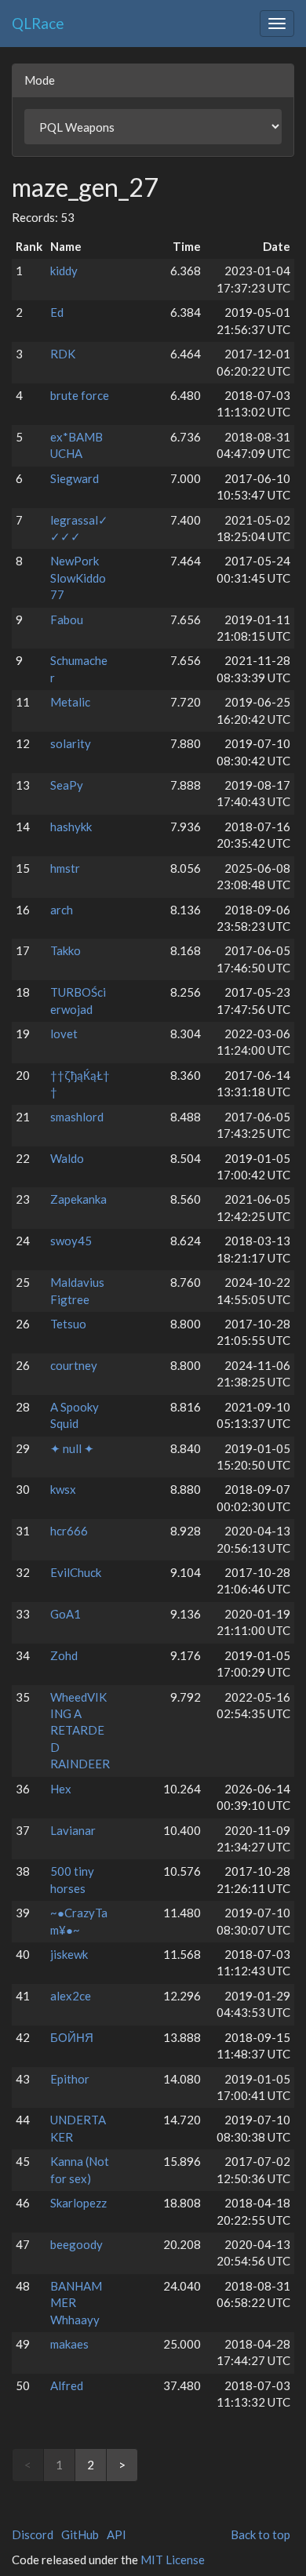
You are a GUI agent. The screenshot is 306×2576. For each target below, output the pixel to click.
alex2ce (71, 1996)
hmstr (65, 868)
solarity (71, 743)
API (117, 2534)
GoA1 (66, 1614)
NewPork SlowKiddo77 (78, 578)
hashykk (71, 827)
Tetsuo (68, 1324)
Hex (61, 1789)
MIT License (173, 2560)
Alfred (67, 2385)
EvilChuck (76, 1572)
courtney (74, 1365)
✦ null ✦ (72, 1448)
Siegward (75, 478)
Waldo (67, 1158)
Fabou (67, 619)
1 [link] (59, 2465)
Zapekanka (78, 1199)
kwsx (63, 1489)
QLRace (38, 23)
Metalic (70, 702)
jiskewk (69, 1954)
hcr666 (69, 1531)
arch (62, 910)
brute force (80, 395)
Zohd (64, 1655)
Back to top (260, 2534)
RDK (63, 354)
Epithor (70, 2079)
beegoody (76, 2244)
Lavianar (73, 1830)
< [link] (28, 2465)
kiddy (64, 271)
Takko (66, 950)
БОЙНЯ (72, 2037)
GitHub (80, 2534)
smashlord (77, 1117)
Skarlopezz (78, 2203)
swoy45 (71, 1241)
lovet (64, 1034)
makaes (69, 2344)
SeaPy (67, 785)
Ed (57, 312)
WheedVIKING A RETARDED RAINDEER (80, 1731)
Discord (33, 2534)
